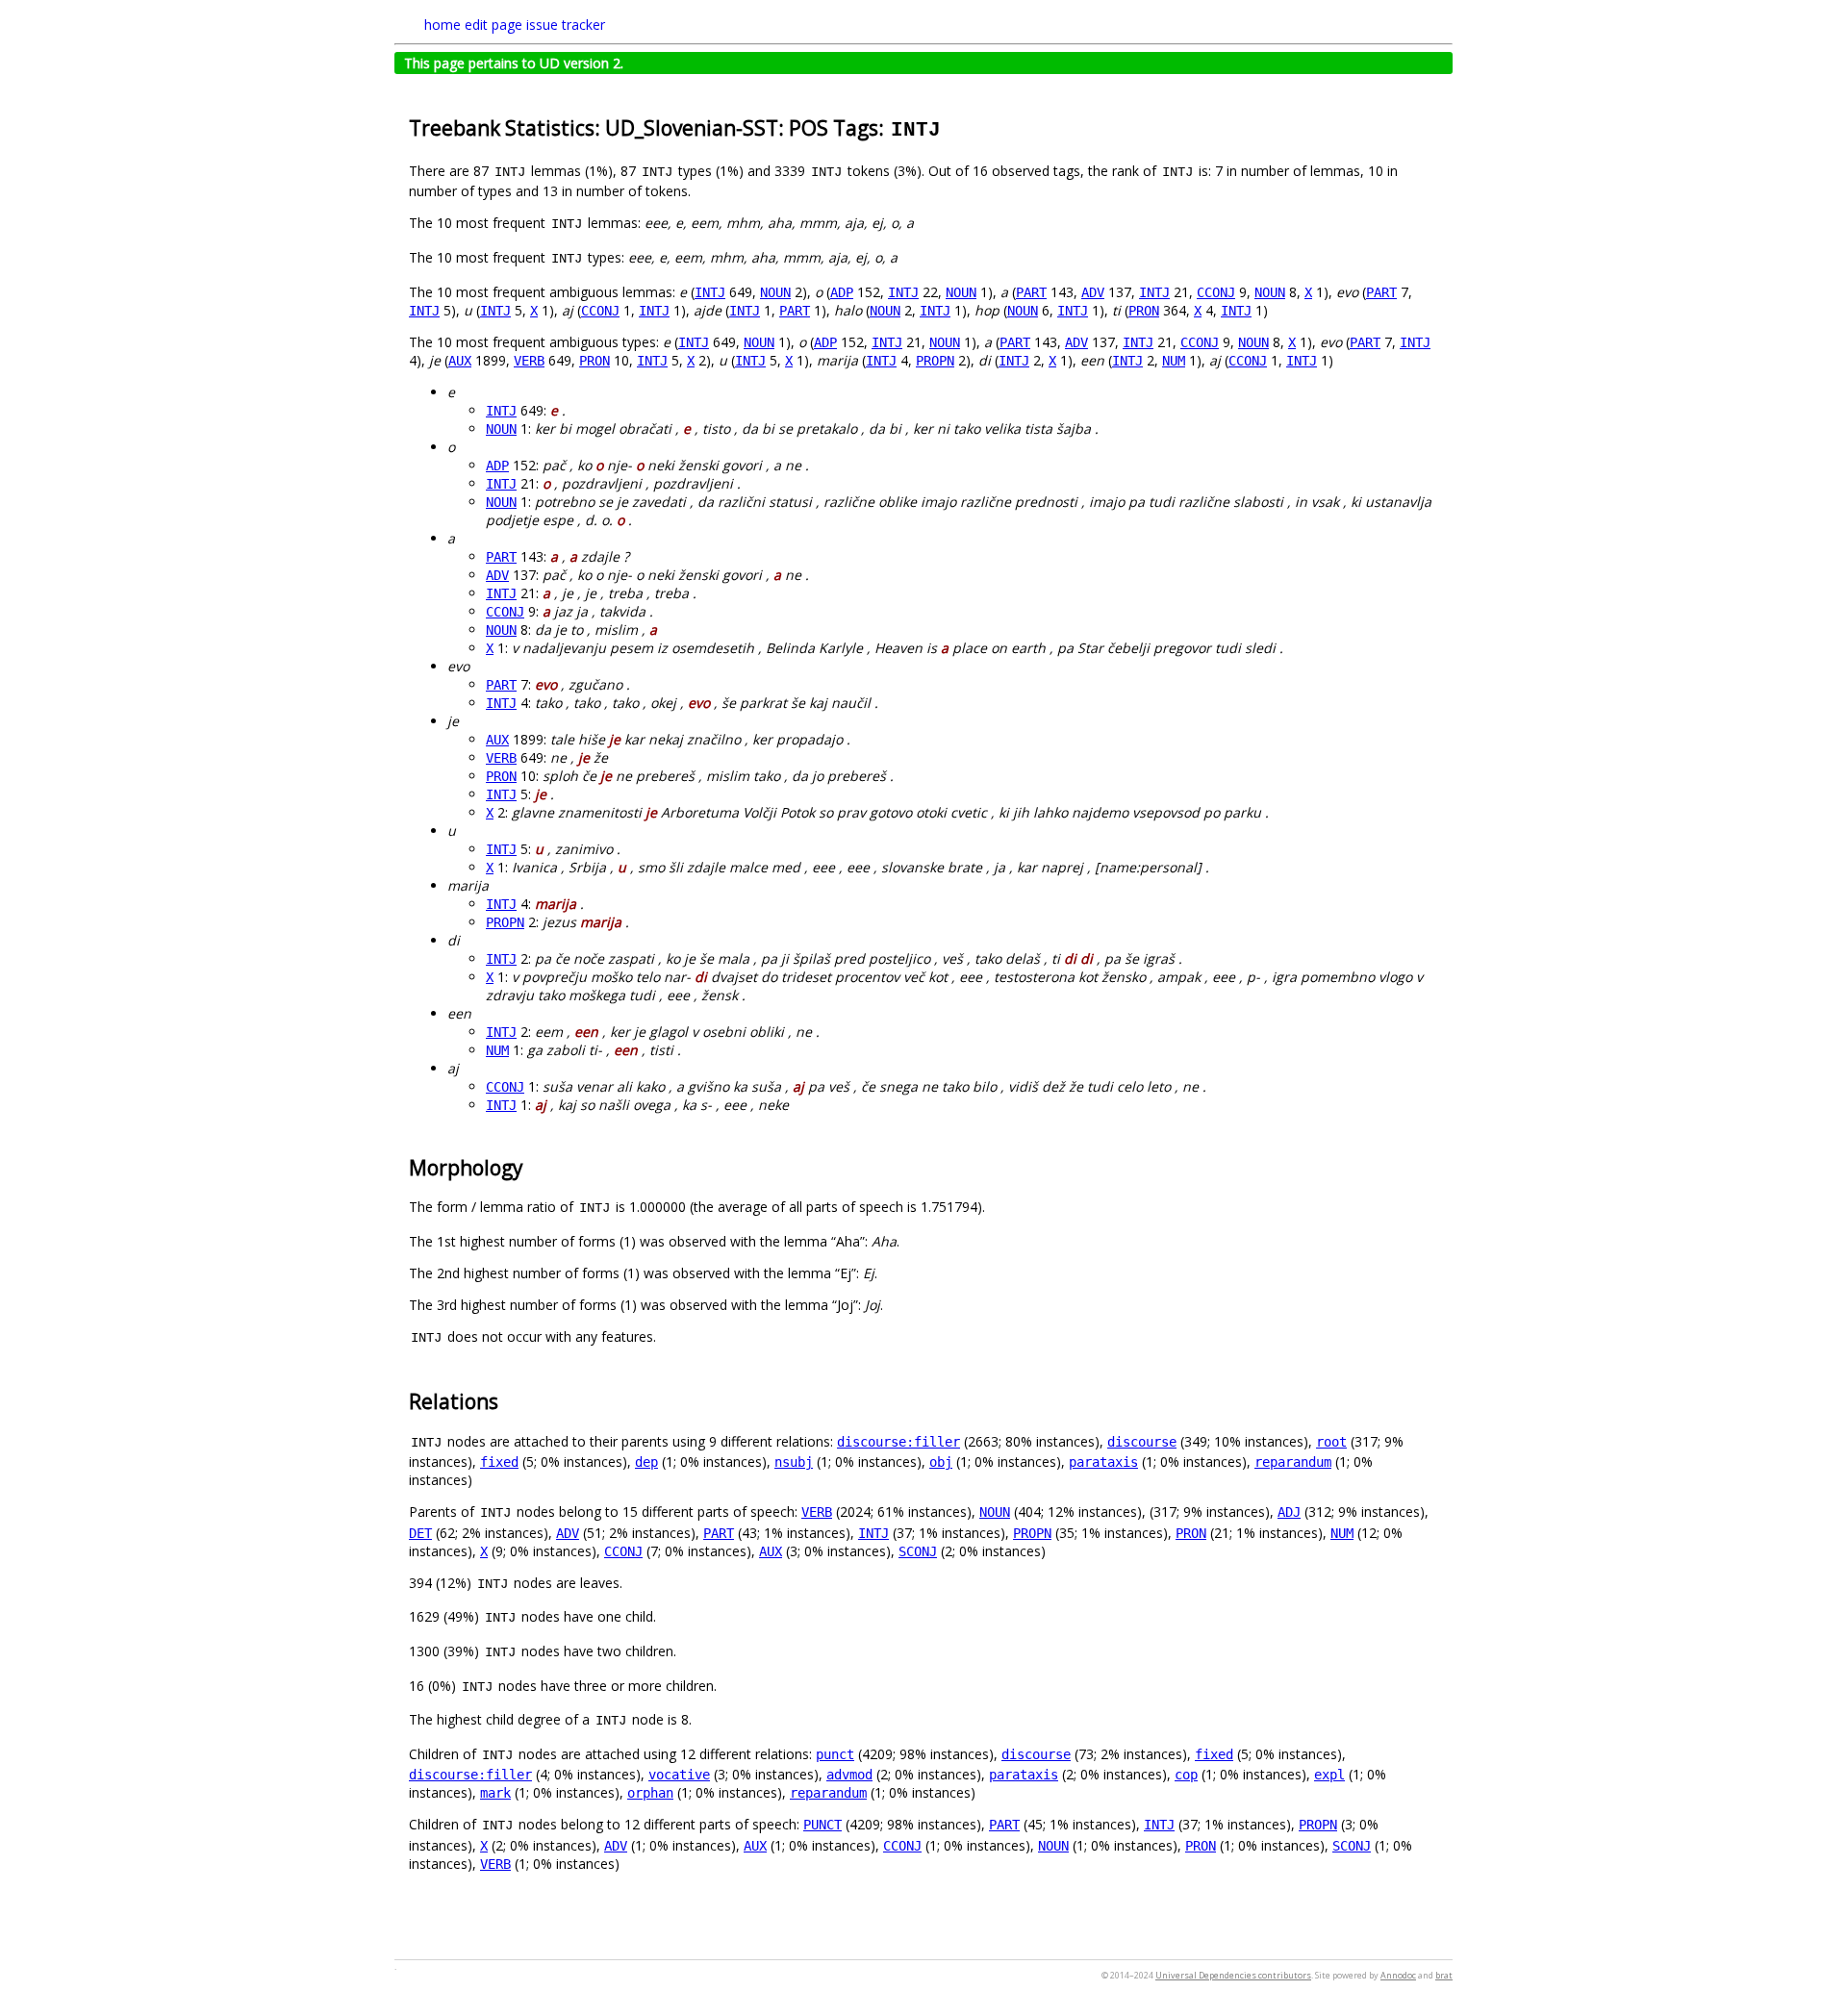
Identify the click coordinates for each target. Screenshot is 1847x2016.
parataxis (1103, 1462)
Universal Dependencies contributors (1233, 1975)
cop (1186, 1775)
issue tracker (566, 25)
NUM (1174, 361)
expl (1329, 1775)
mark (495, 1793)
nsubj (794, 1462)
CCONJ (1216, 292)
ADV (1093, 292)
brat (1444, 1975)
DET (420, 1533)
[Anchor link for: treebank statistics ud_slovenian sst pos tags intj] (953, 126)
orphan (650, 1793)
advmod (849, 1775)
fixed (499, 1462)
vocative (679, 1775)
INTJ (710, 292)
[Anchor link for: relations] (508, 1400)
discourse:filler (898, 1442)
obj (941, 1462)
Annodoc (1398, 1975)
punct (835, 1754)
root (1331, 1442)
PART (1031, 292)
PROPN (935, 361)
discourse (1142, 1442)
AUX (460, 361)
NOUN (775, 292)
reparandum (1293, 1462)
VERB (529, 361)
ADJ (1289, 1512)
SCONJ (918, 1551)
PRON (1144, 311)
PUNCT (822, 1825)
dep (646, 1462)
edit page (493, 25)
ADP (842, 292)
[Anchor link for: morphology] (533, 1166)
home (443, 25)
